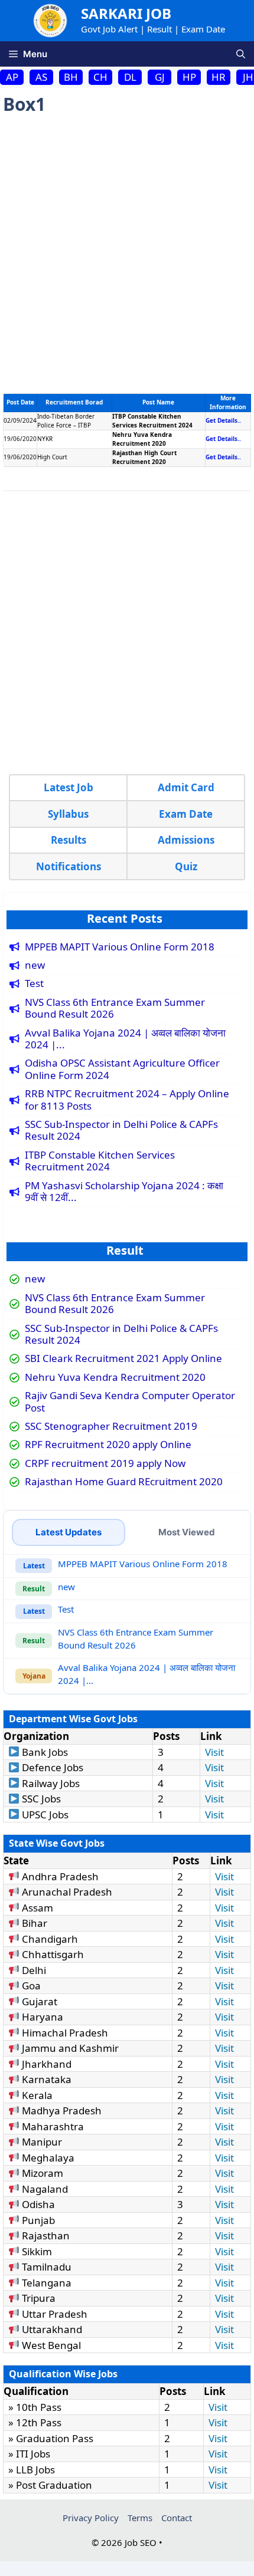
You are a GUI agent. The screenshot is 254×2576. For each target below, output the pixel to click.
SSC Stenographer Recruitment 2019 (111, 1426)
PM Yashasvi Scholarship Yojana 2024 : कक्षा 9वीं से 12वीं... (124, 1192)
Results (69, 840)
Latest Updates (69, 1532)
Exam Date (186, 814)
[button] (241, 54)
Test (34, 983)
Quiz (186, 866)
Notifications (69, 866)
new (35, 965)
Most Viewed (187, 1532)
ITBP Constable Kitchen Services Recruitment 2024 (100, 1161)
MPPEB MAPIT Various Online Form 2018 (120, 947)
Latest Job (69, 787)
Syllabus (68, 814)
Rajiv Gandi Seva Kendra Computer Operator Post (130, 1402)
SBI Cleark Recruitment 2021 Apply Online (123, 1358)
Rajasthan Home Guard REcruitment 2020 (124, 1482)
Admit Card (186, 787)
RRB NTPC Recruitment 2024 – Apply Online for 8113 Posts (127, 1100)
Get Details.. (223, 420)
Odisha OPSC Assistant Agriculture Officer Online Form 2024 (122, 1069)
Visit (214, 1752)
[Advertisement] (127, 255)
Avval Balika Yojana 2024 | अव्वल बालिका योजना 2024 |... (125, 1039)
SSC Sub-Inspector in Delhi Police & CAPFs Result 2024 (121, 1131)
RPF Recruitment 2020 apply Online (108, 1445)
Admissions (186, 840)
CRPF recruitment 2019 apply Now (105, 1463)
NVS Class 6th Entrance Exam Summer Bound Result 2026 (115, 1009)
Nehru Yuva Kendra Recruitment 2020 (115, 1377)
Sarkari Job (126, 13)
